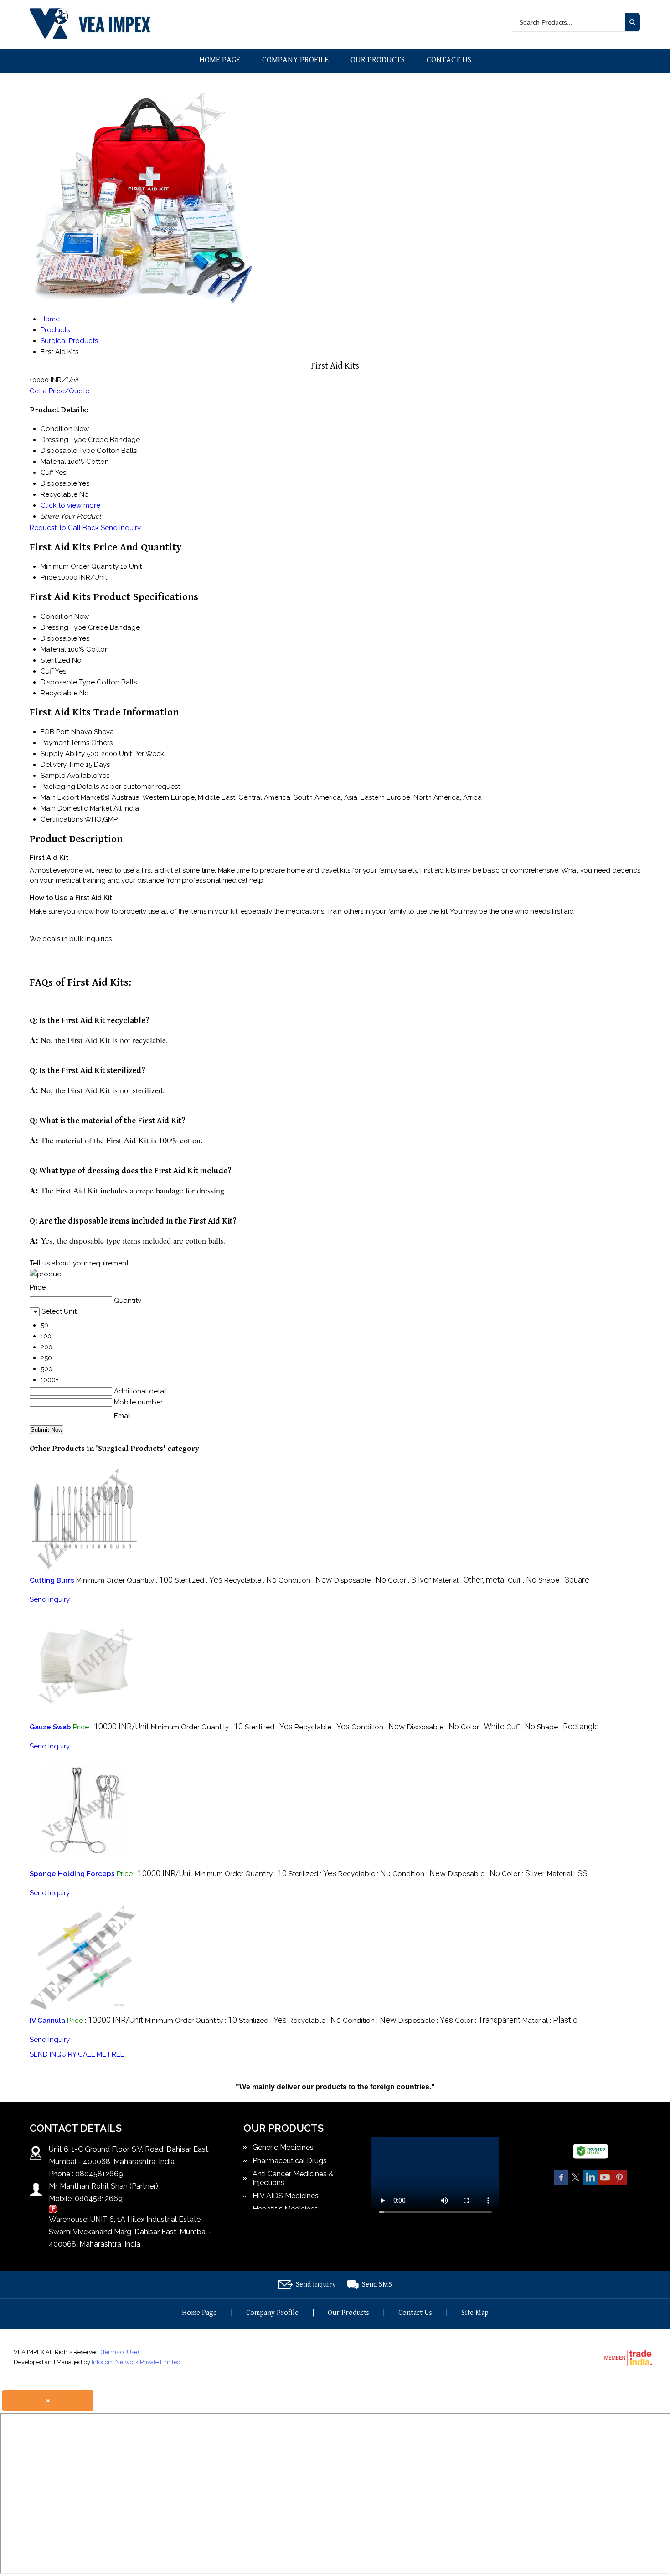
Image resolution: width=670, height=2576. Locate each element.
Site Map (475, 2313)
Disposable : (360, 1580)
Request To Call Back (64, 528)
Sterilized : (198, 1580)
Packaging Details (70, 787)
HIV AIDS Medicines (286, 2196)
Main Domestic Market (76, 808)
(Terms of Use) (120, 2352)
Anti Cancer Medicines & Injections (293, 2178)
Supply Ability (63, 754)
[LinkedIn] (590, 2183)
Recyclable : (250, 1580)
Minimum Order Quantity (80, 566)
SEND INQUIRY (53, 2054)
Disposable (59, 638)
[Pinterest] (619, 2183)
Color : (410, 1580)
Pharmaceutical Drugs (290, 2161)
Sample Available (69, 776)
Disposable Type (68, 682)
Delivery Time (62, 765)
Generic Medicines (283, 2147)
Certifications (62, 819)
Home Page (220, 60)
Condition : (305, 1580)
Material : (469, 1580)
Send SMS (377, 2285)
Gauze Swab (50, 1727)
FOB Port (55, 732)
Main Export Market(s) (75, 797)
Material (53, 649)
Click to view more (70, 505)
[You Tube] (605, 2183)
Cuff (47, 671)
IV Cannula (47, 2021)
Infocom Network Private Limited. (137, 2362)
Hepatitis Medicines (285, 2209)
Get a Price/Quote (59, 391)
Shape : (564, 1580)
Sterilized (55, 660)
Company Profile (295, 60)
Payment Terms (65, 743)
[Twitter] (576, 2183)
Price (49, 577)
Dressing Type (63, 627)
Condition (57, 617)
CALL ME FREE (101, 2054)
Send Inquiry (121, 528)
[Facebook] (561, 2183)
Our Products (378, 60)
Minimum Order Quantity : (124, 1580)
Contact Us (449, 60)
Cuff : (522, 1580)
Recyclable (59, 693)
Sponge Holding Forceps (72, 1874)
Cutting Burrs (52, 1580)
